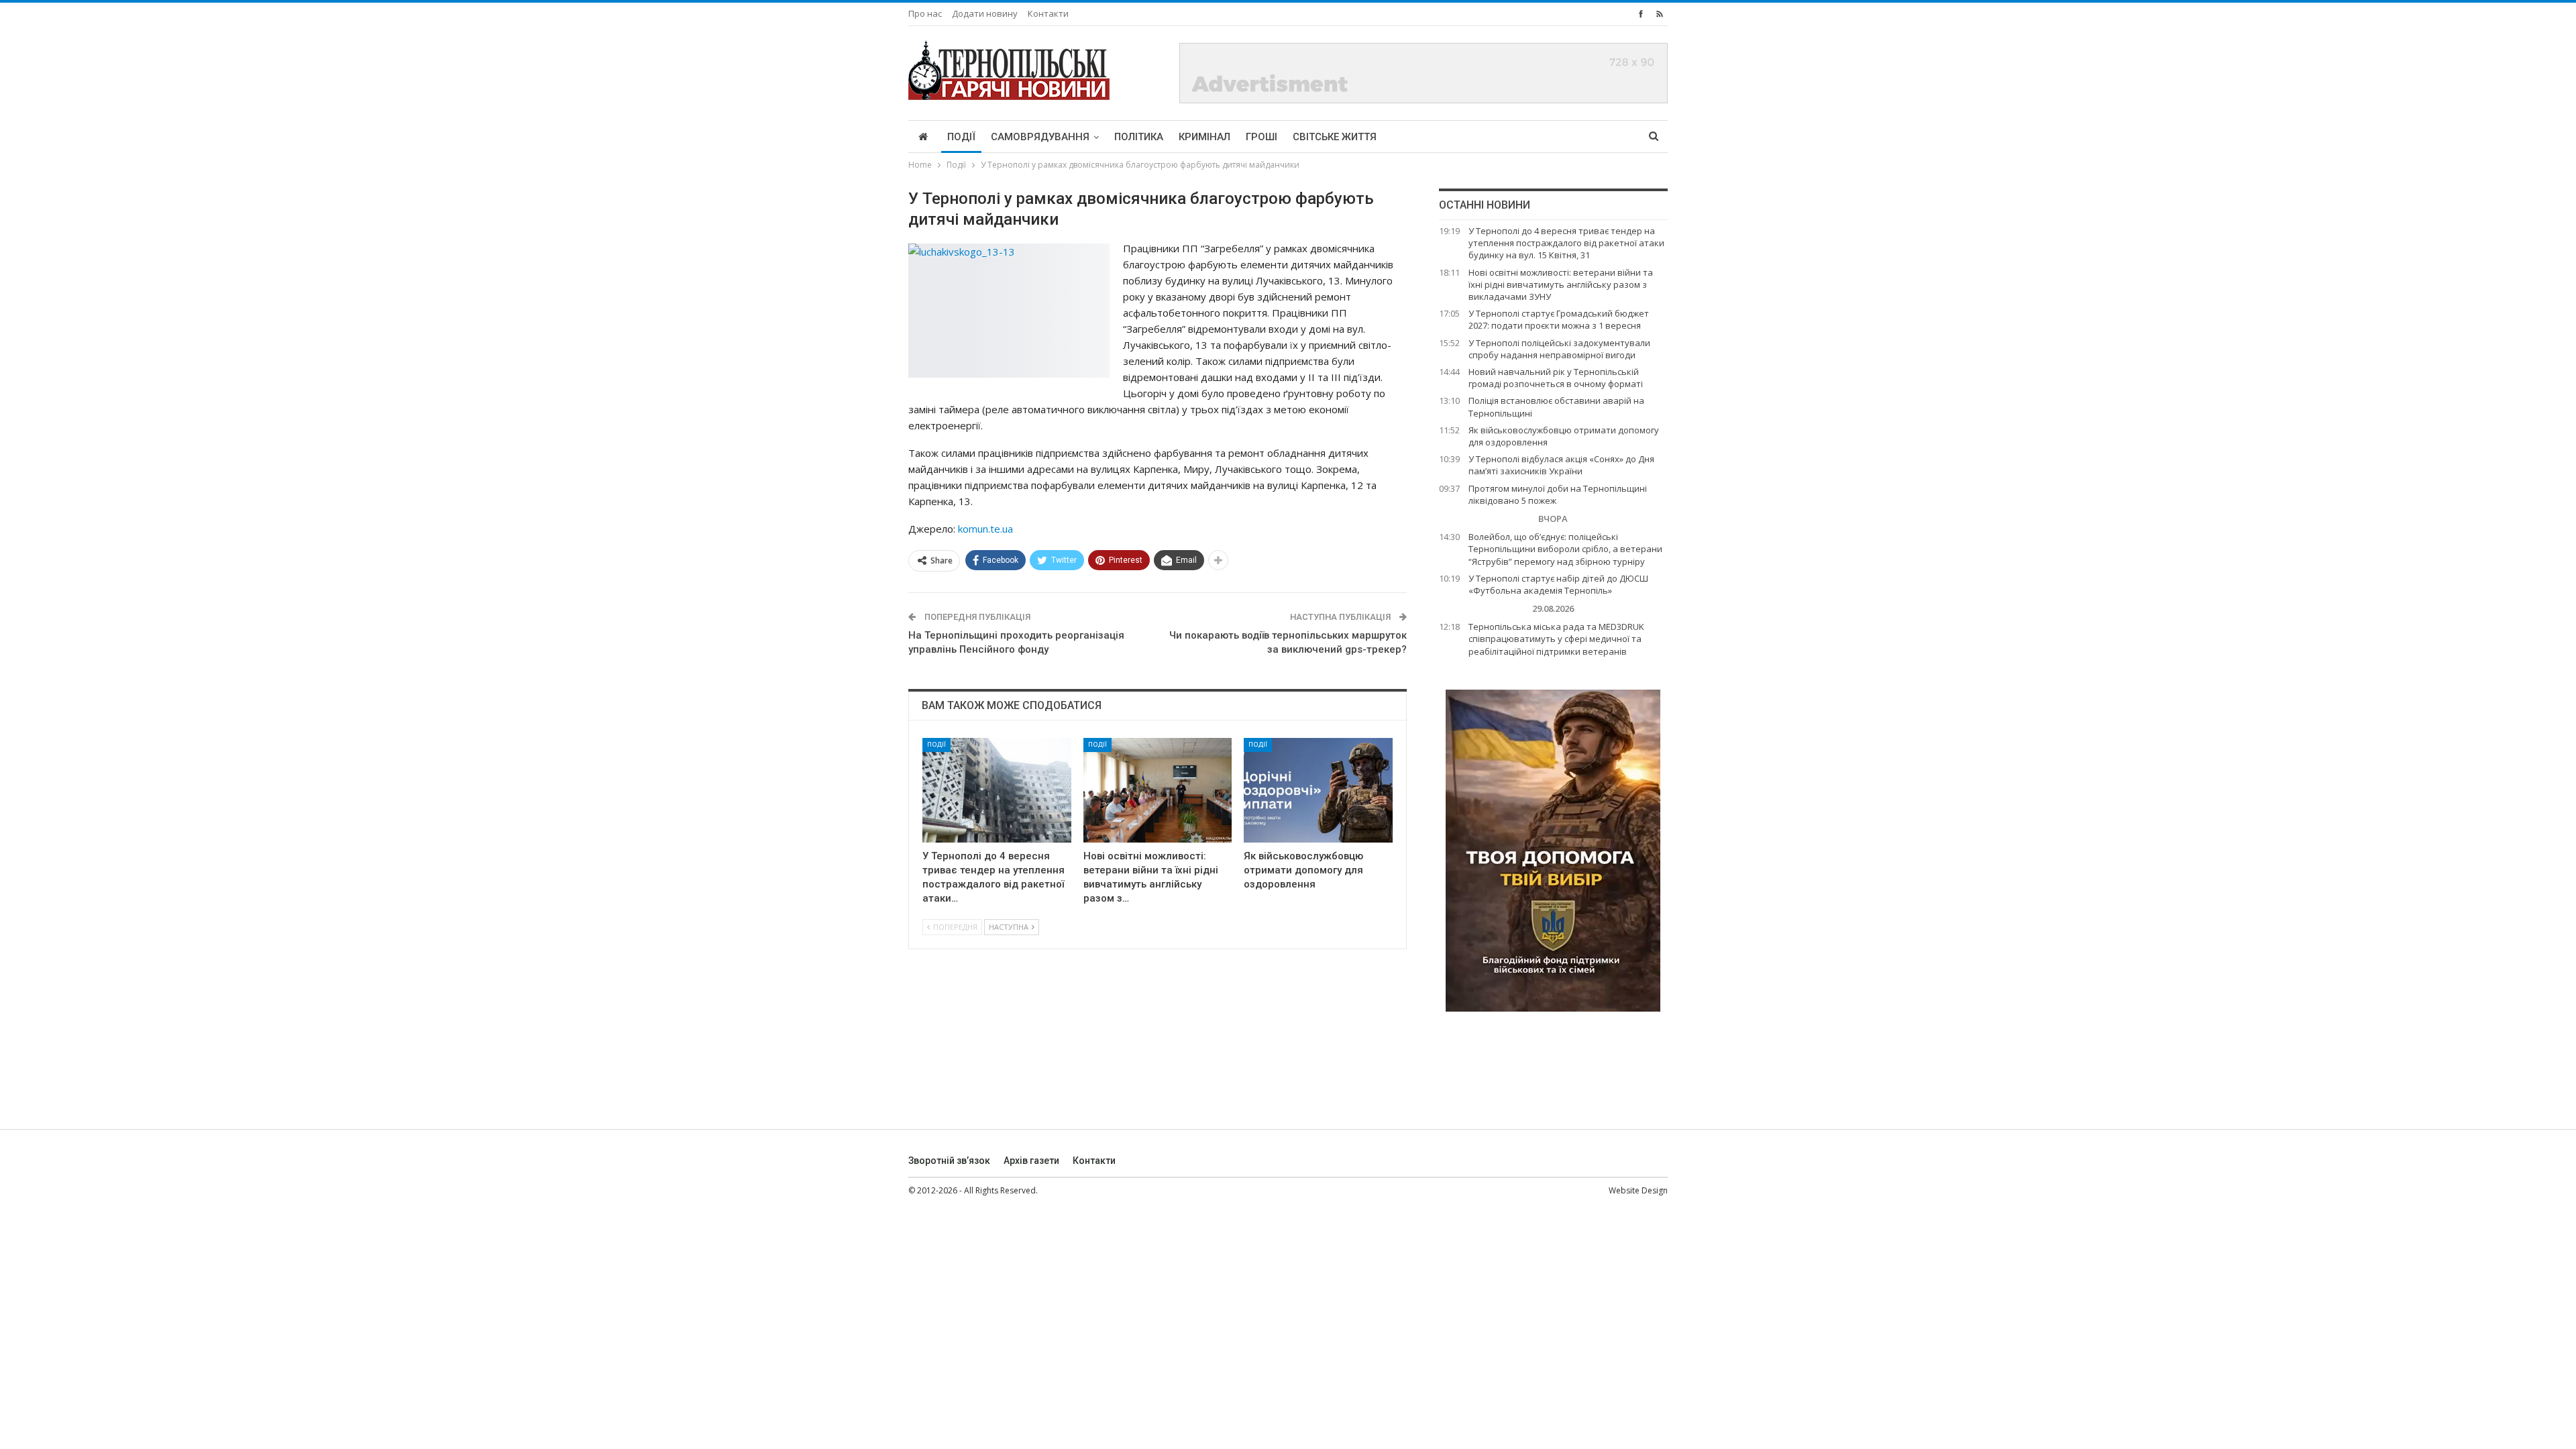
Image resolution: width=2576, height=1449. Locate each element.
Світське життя (1335, 137)
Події (961, 137)
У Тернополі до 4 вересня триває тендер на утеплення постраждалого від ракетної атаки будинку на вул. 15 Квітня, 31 (1566, 243)
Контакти (1048, 13)
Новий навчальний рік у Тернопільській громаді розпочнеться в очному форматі (1556, 378)
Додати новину (985, 13)
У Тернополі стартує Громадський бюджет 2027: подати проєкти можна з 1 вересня (1559, 319)
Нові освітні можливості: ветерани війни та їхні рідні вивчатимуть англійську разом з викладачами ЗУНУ (1561, 284)
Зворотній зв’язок (949, 1161)
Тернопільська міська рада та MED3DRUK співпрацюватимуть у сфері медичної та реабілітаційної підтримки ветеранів (1556, 639)
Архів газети (1031, 1161)
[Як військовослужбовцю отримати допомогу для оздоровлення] (1318, 790)
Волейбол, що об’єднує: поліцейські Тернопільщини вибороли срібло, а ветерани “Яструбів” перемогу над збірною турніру (1565, 549)
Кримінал (1204, 137)
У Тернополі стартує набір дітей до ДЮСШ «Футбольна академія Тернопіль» (1558, 584)
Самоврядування (1040, 137)
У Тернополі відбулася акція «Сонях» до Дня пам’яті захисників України (1561, 465)
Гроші (1262, 137)
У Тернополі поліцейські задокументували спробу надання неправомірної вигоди (1559, 349)
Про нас (925, 13)
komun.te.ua (985, 529)
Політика (1139, 137)
